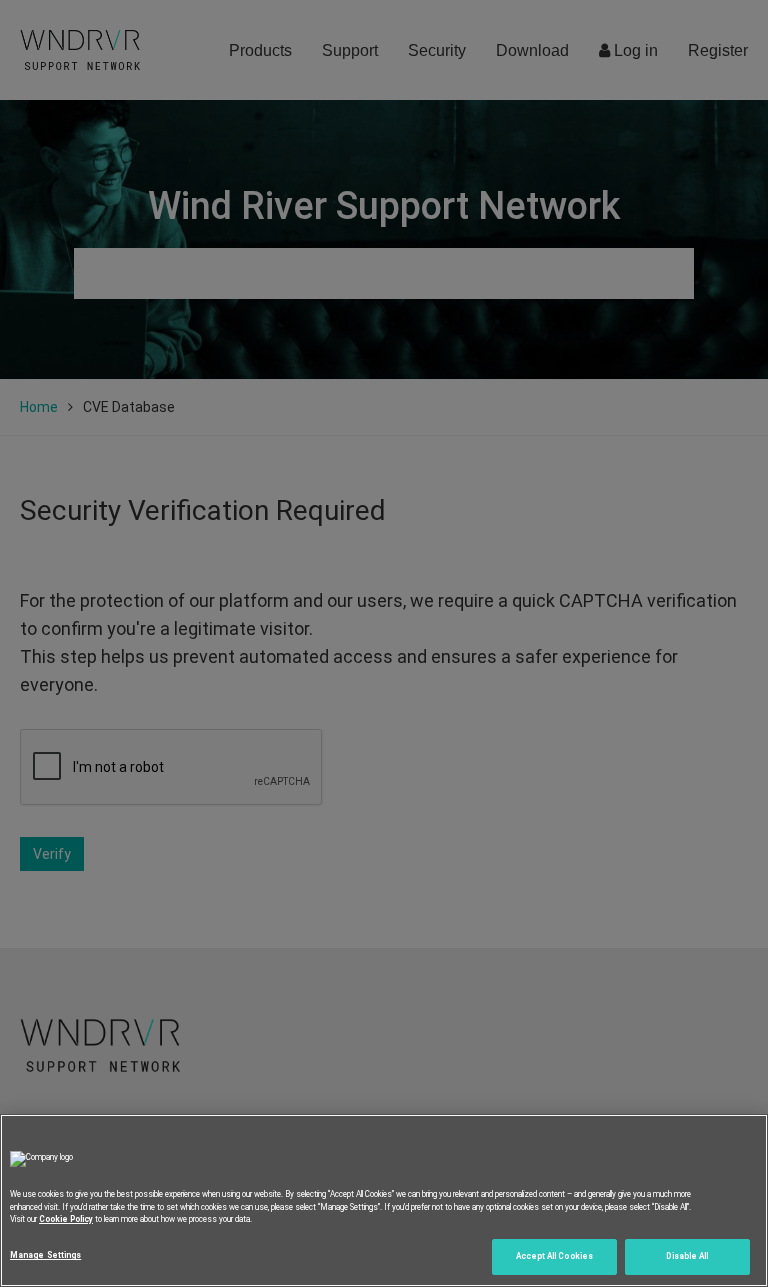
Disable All (687, 1256)
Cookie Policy (66, 1219)
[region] (384, 1200)
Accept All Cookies (554, 1256)
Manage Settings (45, 1255)
